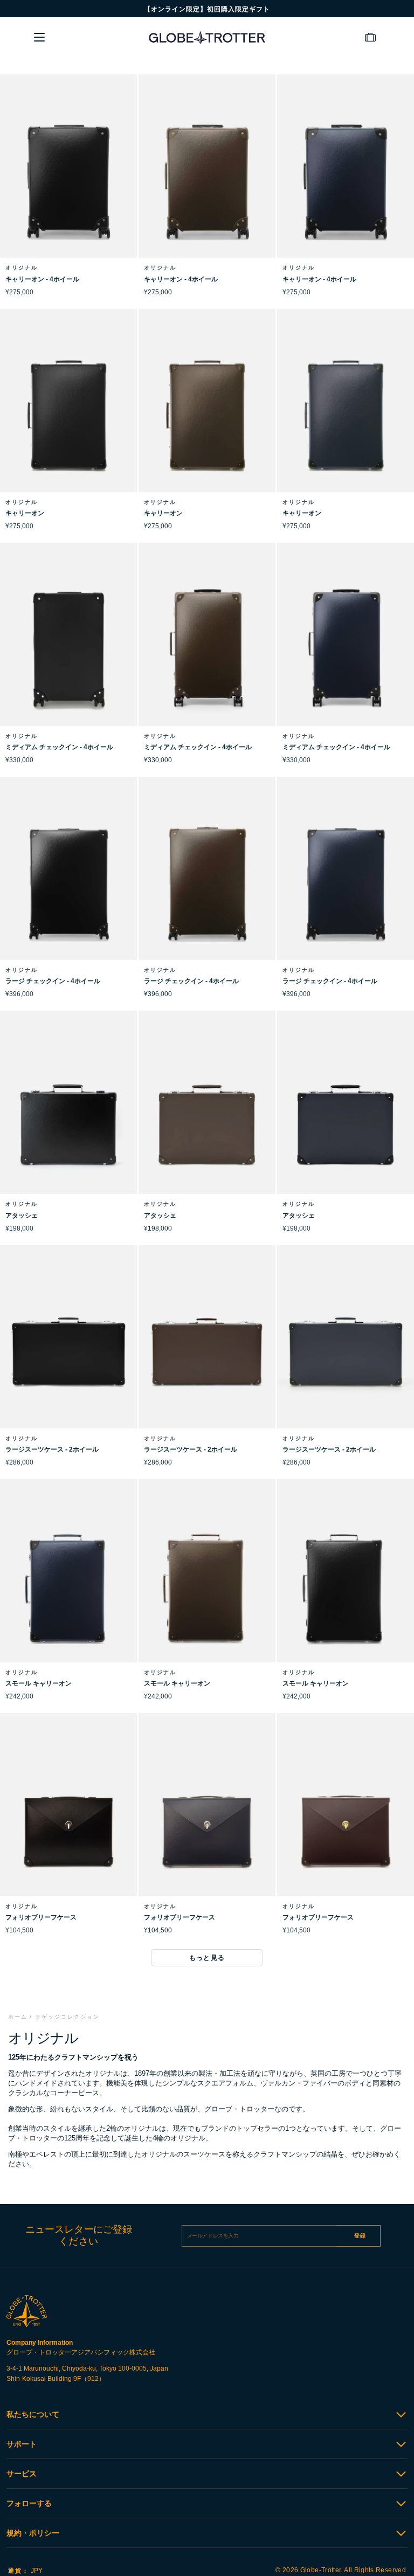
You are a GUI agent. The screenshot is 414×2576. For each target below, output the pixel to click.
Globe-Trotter (321, 2570)
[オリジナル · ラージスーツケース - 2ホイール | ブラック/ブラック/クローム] (68, 1351)
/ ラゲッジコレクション (65, 2017)
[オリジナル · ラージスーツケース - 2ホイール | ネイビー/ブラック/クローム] (346, 1351)
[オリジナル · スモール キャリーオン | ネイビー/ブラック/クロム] (68, 1585)
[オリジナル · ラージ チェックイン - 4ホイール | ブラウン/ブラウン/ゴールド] (207, 883)
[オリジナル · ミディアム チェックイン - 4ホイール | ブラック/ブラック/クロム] (68, 649)
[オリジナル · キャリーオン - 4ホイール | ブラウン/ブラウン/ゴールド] (207, 181)
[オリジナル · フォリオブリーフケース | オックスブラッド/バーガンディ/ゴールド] (346, 1819)
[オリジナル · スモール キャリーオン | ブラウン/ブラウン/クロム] (207, 1585)
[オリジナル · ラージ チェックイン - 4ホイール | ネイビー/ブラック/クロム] (346, 883)
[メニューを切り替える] (39, 37)
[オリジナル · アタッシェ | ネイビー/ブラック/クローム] (346, 1117)
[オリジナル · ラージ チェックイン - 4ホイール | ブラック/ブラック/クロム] (68, 883)
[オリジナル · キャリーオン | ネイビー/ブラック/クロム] (346, 415)
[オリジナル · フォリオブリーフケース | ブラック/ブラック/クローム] (68, 1819)
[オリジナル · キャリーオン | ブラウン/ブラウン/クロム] (207, 415)
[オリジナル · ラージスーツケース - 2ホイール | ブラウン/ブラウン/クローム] (207, 1351)
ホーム (18, 2017)
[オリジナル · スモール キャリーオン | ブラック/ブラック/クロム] (346, 1585)
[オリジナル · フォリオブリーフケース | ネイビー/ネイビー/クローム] (207, 1819)
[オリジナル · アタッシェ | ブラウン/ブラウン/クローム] (207, 1117)
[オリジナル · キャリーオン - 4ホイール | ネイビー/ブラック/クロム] (346, 181)
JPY (25, 2571)
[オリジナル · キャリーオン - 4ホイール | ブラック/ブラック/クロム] (68, 181)
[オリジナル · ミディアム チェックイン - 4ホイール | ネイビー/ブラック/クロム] (346, 649)
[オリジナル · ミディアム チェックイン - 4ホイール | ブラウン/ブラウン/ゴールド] (207, 649)
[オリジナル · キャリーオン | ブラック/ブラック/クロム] (68, 415)
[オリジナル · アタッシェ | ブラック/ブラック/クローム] (68, 1117)
